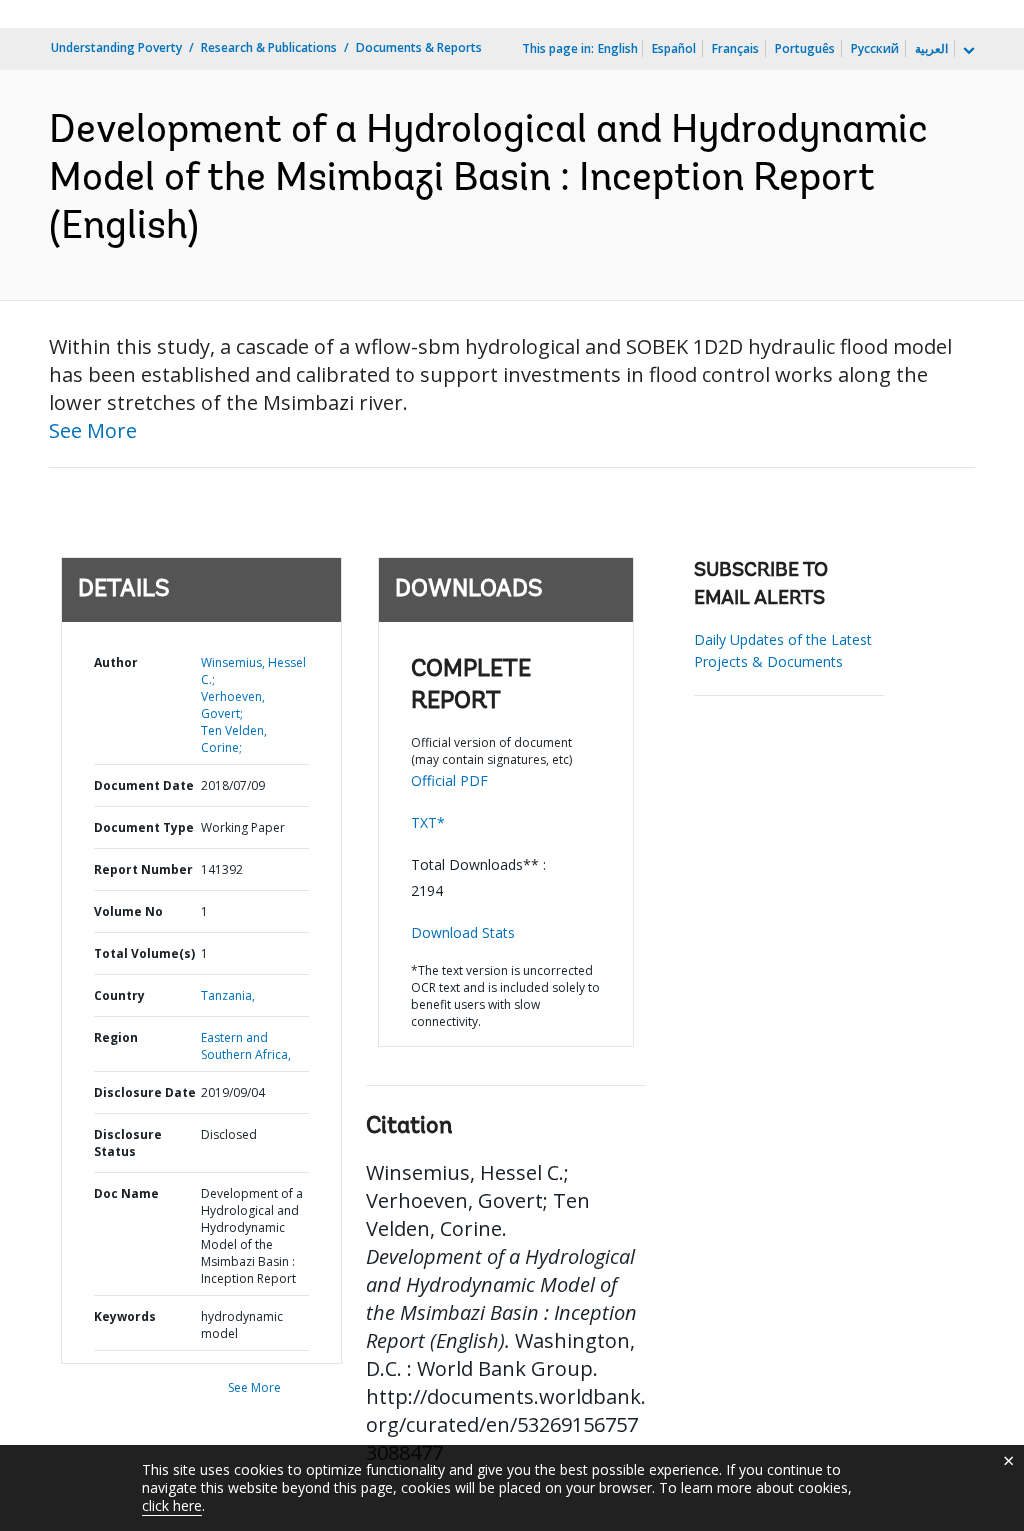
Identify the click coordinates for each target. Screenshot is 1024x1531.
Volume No (128, 911)
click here (172, 1505)
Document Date (144, 785)
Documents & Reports (419, 47)
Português (805, 48)
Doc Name (126, 1193)
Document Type (144, 827)
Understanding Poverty (116, 47)
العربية (931, 48)
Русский (875, 48)
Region (116, 1037)
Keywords (125, 1316)
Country (119, 995)
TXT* (428, 822)
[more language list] (967, 51)
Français (735, 48)
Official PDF (449, 780)
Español (674, 48)
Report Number (143, 869)
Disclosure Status (128, 1143)
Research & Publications (269, 47)
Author (116, 662)
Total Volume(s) (144, 953)
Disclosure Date (145, 1092)
